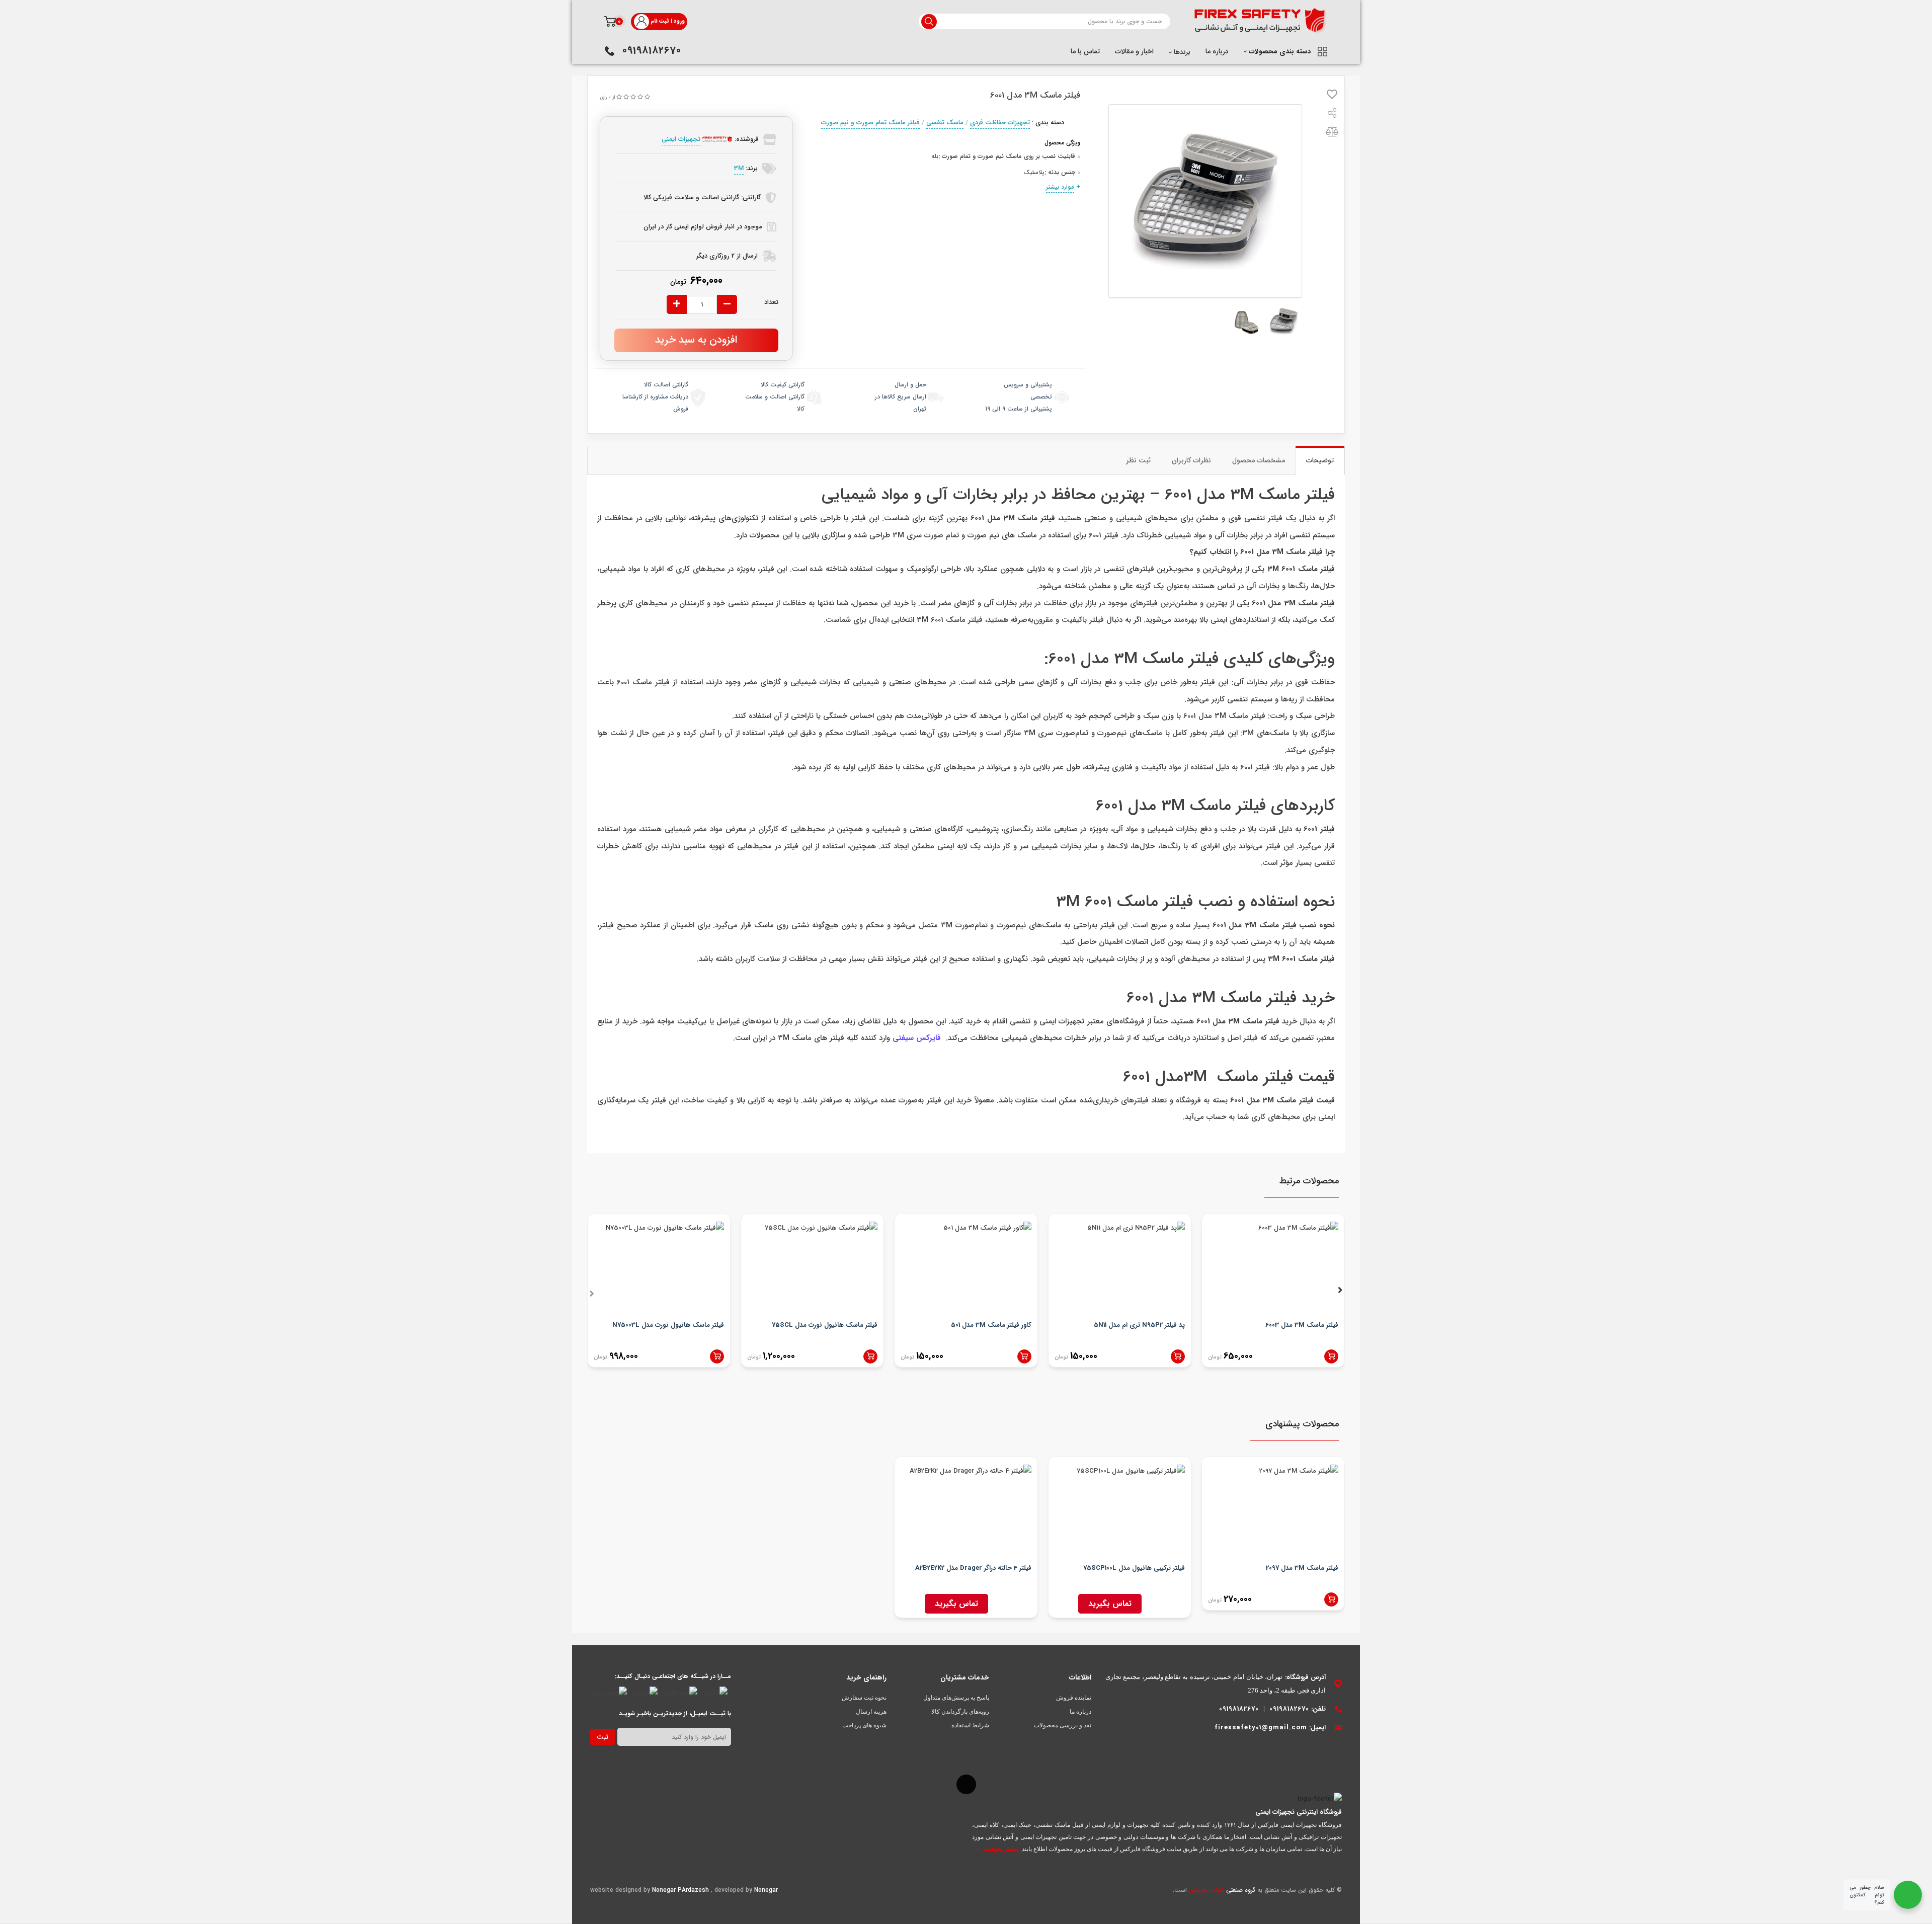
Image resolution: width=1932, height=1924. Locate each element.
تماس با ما (1085, 51)
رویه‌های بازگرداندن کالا (960, 1712)
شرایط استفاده (970, 1725)
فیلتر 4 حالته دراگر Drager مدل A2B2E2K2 (973, 1568)
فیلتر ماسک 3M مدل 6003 (1302, 1325)
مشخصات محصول (1259, 460)
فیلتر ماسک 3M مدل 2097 (1302, 1568)
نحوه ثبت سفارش (864, 1698)
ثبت (602, 1737)
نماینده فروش (1074, 1698)
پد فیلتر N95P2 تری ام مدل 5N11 (1139, 1325)
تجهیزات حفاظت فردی (1000, 123)
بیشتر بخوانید (1000, 1849)
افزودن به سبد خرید (696, 340)
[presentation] (592, 1292)
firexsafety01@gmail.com (1261, 1728)
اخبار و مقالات (1134, 51)
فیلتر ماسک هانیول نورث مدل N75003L (668, 1325)
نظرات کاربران (1191, 460)
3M (739, 168)
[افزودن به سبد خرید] (1331, 1356)
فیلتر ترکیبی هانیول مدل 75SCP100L (1134, 1568)
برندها (1181, 52)
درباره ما (1217, 51)
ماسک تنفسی (945, 123)
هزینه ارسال (871, 1712)
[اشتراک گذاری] (1332, 115)
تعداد (771, 302)
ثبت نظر (1138, 460)
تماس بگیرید (1110, 1604)
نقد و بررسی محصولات (1063, 1725)
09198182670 (652, 51)
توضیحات (1320, 460)
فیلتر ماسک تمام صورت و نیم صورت (870, 123)
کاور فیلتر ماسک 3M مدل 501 (991, 1325)
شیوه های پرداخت (864, 1725)
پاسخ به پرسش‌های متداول (956, 1698)
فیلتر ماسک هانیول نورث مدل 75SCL (825, 1325)
